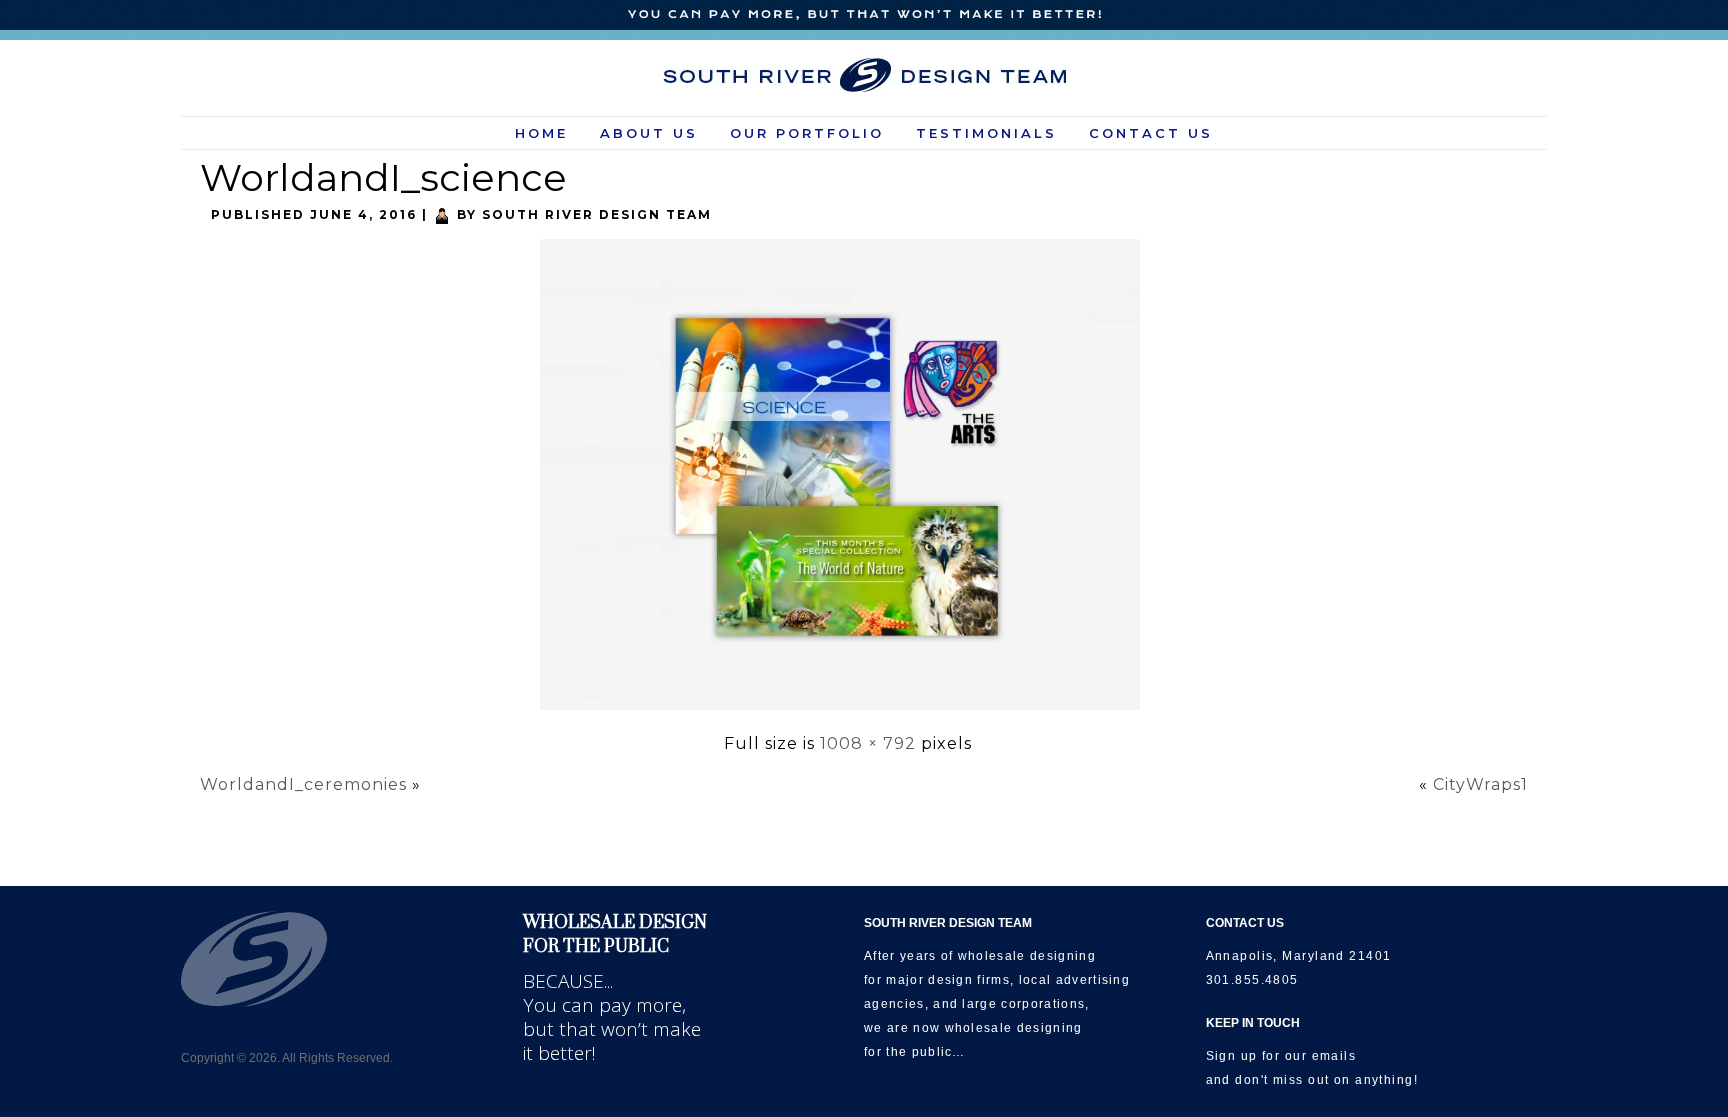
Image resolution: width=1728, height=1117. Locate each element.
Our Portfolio (807, 133)
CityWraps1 (1480, 784)
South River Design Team (597, 214)
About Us (649, 133)
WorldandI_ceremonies (303, 784)
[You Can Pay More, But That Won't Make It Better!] (864, 15)
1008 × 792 (868, 743)
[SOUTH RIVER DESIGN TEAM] (864, 75)
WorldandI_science (383, 177)
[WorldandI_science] (847, 711)
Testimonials (986, 133)
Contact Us (1151, 133)
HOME (541, 133)
